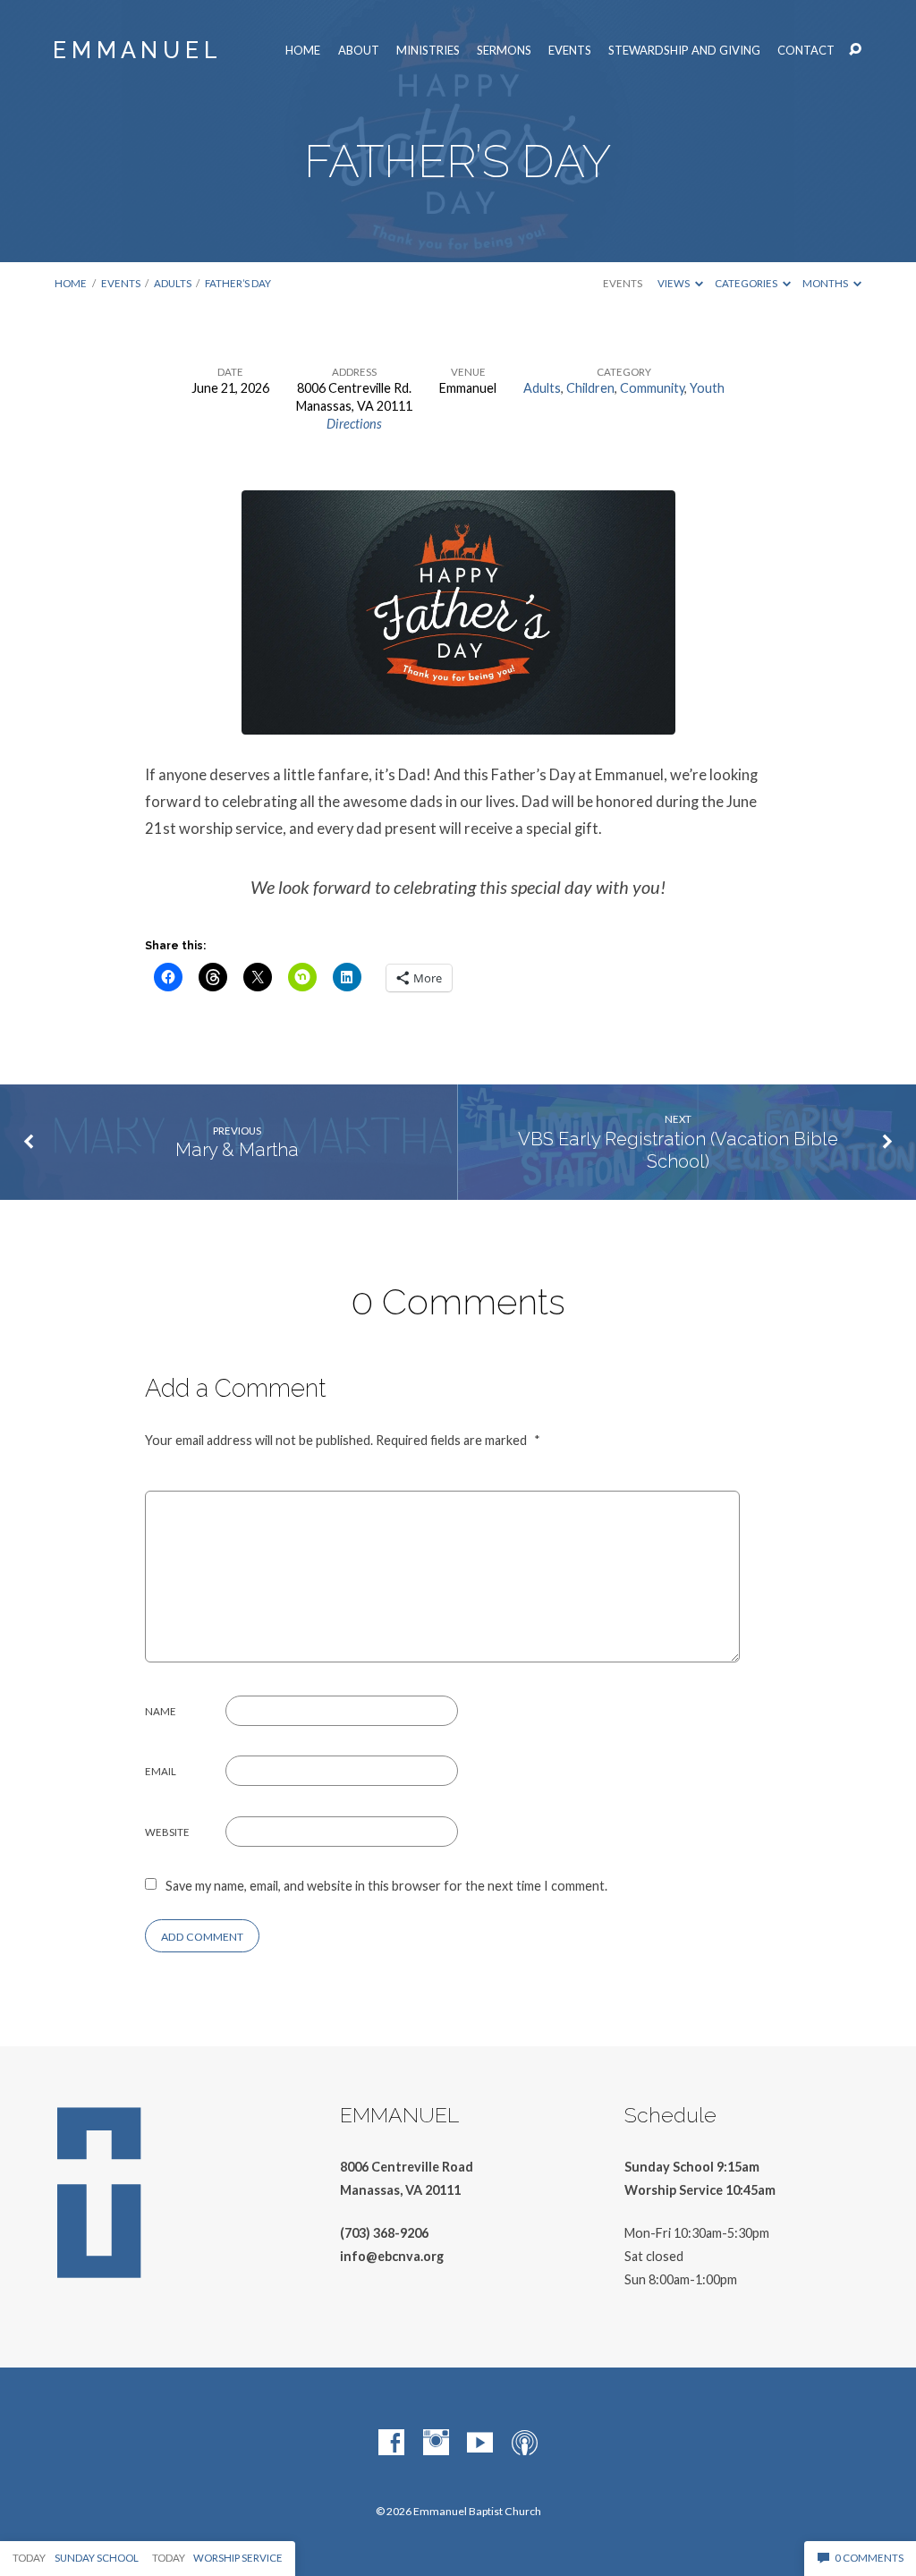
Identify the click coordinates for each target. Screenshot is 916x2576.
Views (674, 283)
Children (590, 388)
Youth (707, 388)
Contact (806, 51)
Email (161, 1771)
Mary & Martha (237, 1150)
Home (303, 51)
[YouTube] (480, 2443)
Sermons (504, 51)
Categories (747, 283)
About (359, 51)
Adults (173, 283)
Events (570, 51)
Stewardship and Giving (684, 51)
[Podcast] (525, 2443)
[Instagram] (436, 2443)
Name (161, 1711)
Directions (354, 424)
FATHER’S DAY (238, 283)
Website (167, 1832)
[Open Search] (855, 50)
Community (652, 388)
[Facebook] (391, 2443)
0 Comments (868, 2558)
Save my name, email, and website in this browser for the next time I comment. (386, 1886)
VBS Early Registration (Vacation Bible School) (678, 1150)
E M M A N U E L (135, 50)
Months (826, 283)
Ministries (428, 51)
